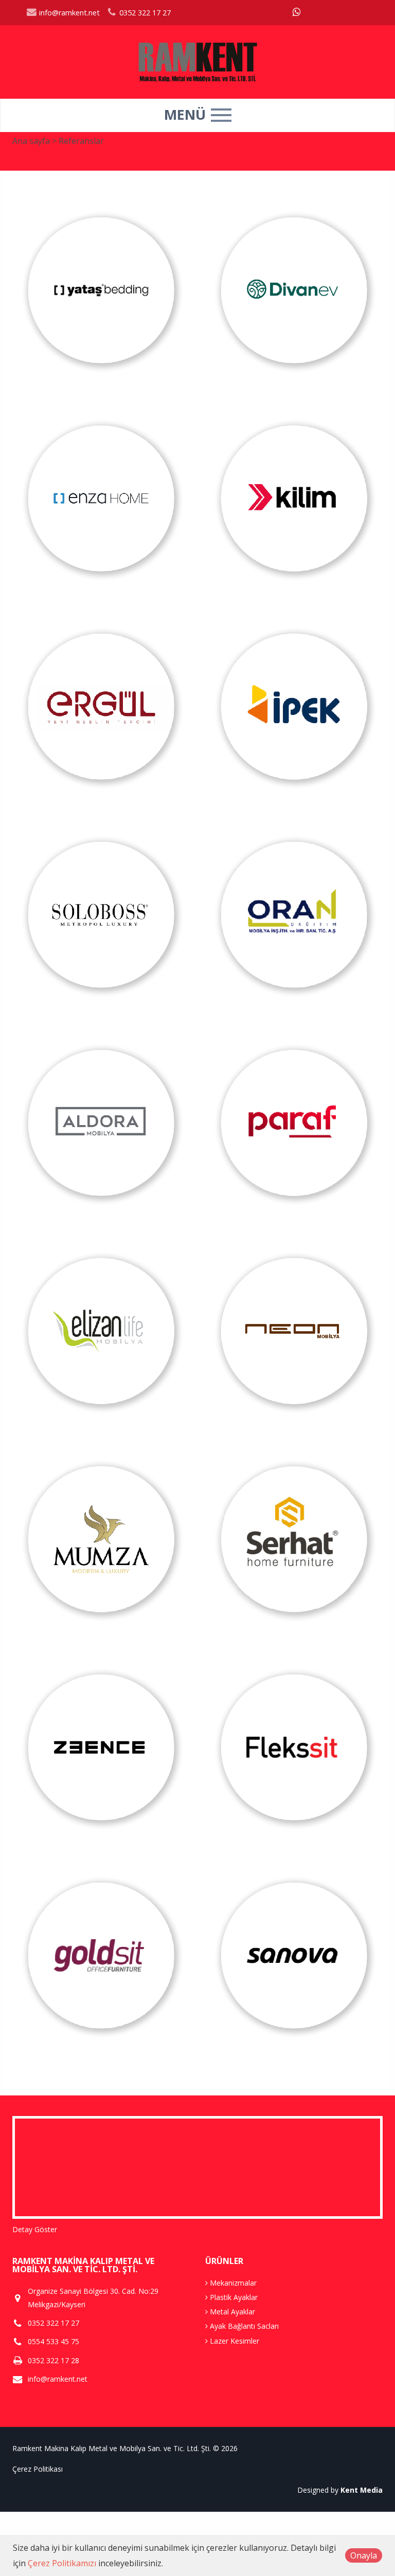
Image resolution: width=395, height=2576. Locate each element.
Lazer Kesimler (234, 2341)
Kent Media (362, 2490)
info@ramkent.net (68, 13)
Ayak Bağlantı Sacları (243, 2326)
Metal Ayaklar (231, 2312)
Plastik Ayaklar (233, 2297)
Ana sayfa (31, 141)
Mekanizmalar (232, 2283)
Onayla (364, 2555)
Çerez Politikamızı (62, 2563)
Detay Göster (35, 2229)
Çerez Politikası (38, 2469)
